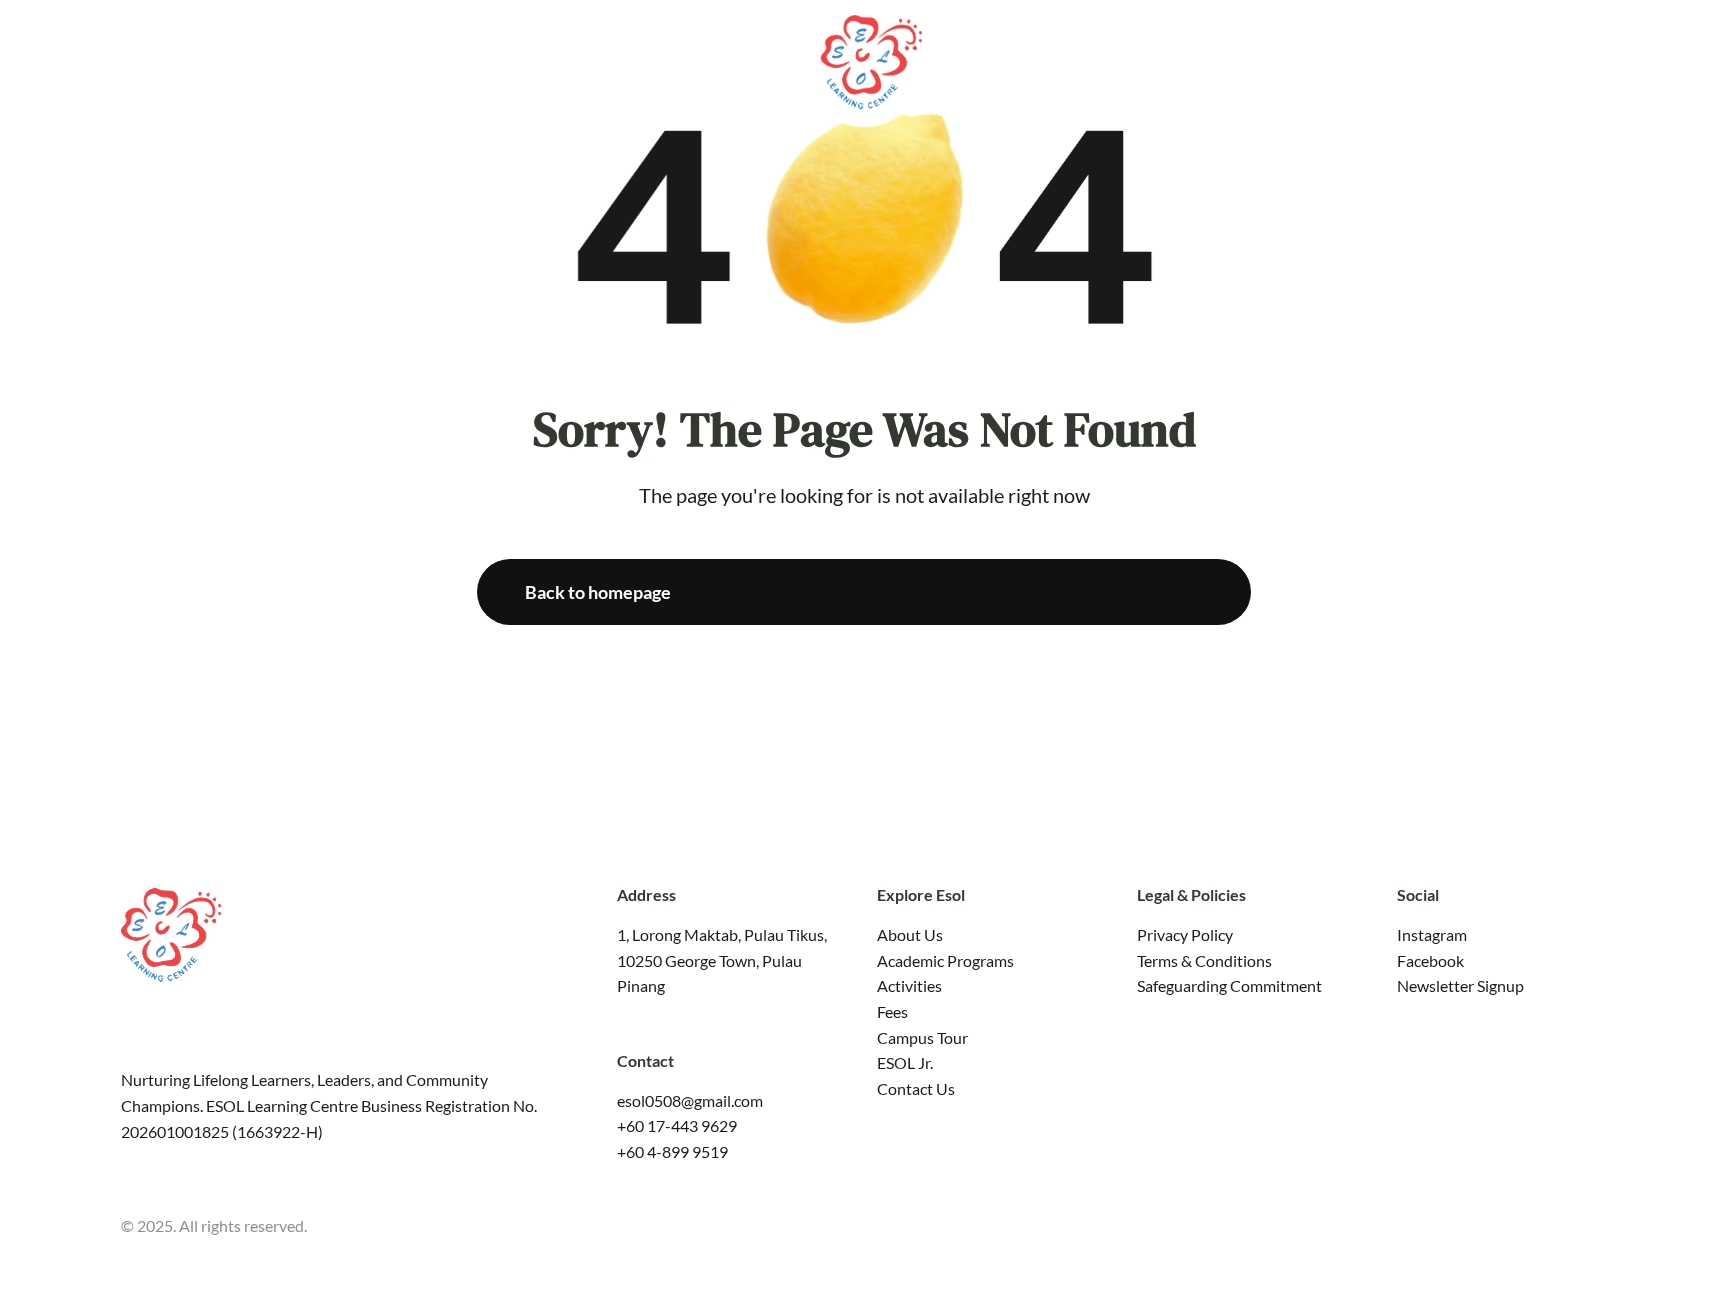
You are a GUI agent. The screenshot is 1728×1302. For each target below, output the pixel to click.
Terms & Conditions (1204, 960)
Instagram (1432, 934)
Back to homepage (598, 592)
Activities (909, 985)
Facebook (1430, 960)
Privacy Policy (1185, 934)
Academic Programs (945, 960)
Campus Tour (922, 1037)
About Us (910, 934)
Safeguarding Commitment (1229, 985)
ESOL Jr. (905, 1062)
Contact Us (916, 1088)
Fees (892, 1011)
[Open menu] (1698, 59)
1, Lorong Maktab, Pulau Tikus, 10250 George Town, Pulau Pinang (722, 960)
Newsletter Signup (1460, 985)
